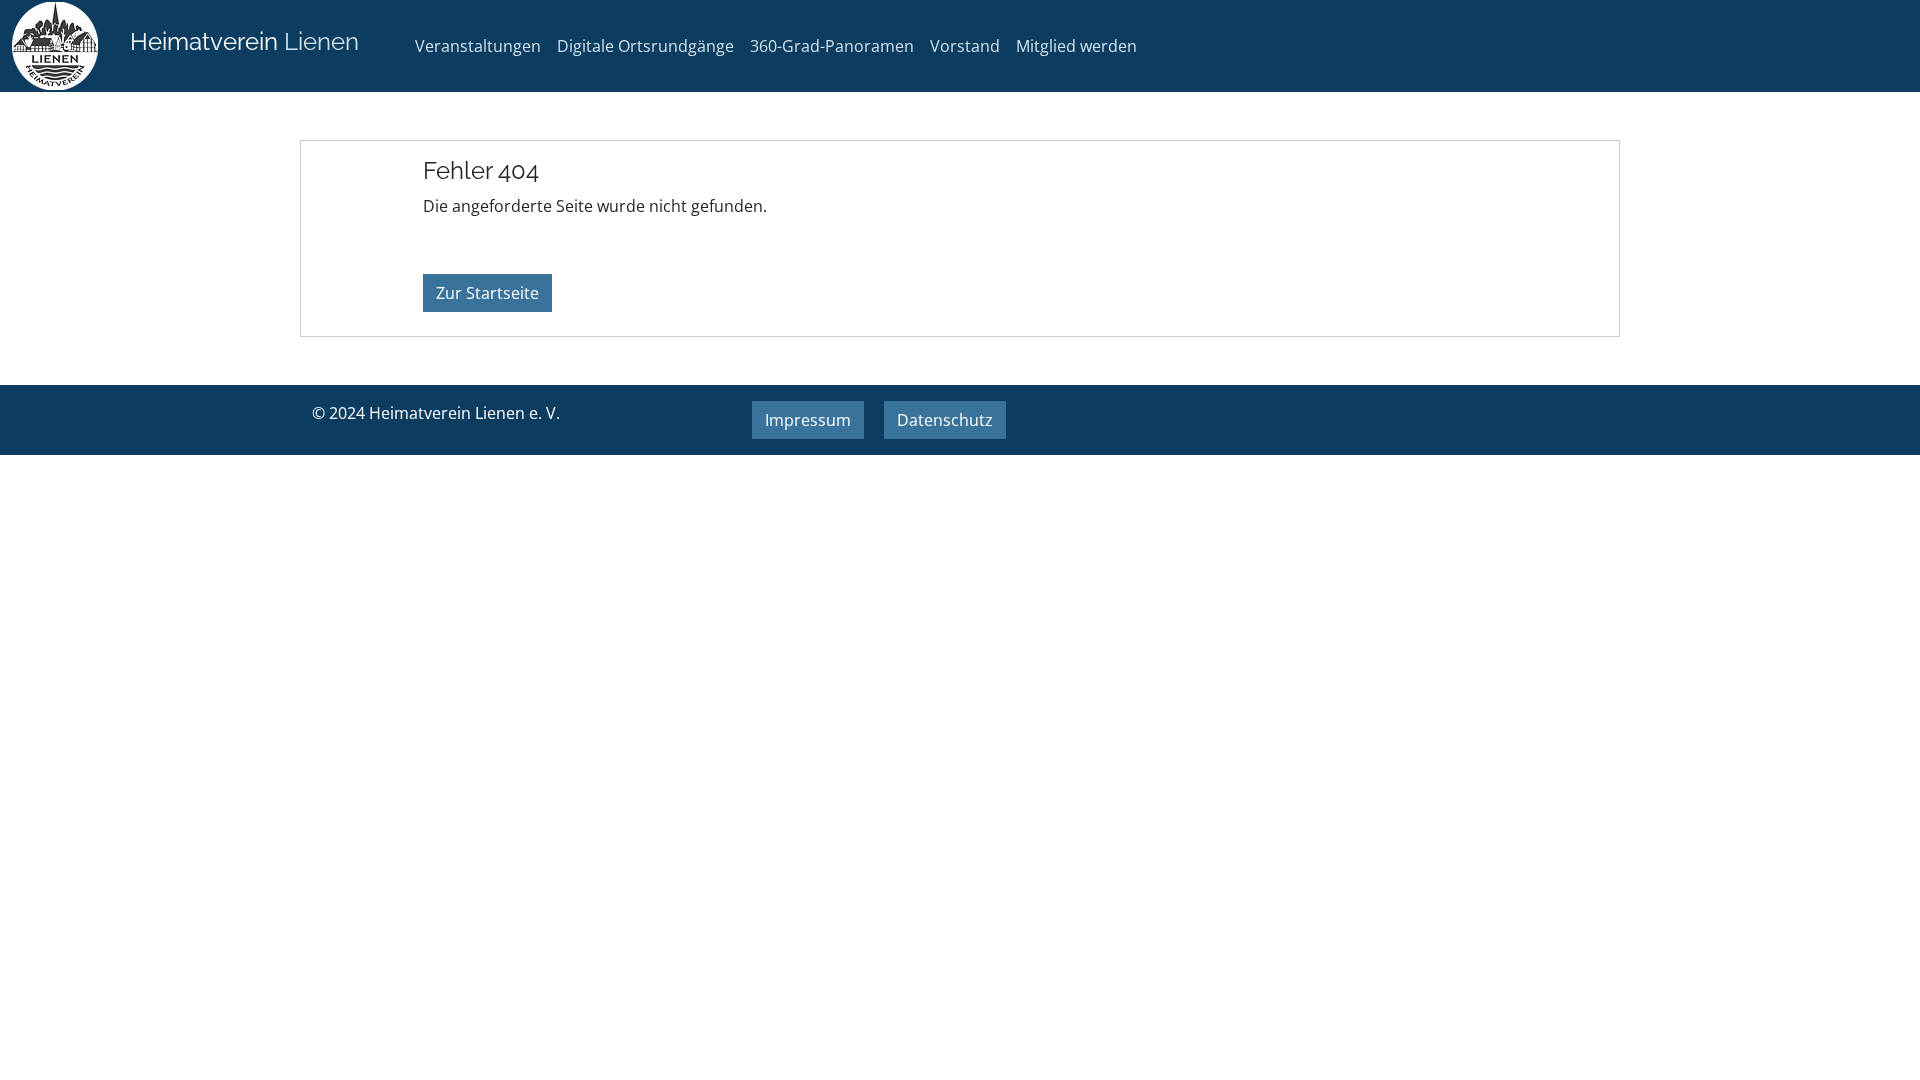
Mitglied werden (1076, 46)
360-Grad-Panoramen (832, 46)
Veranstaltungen (478, 46)
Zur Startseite (487, 293)
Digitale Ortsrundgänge (645, 46)
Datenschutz (945, 420)
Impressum (808, 420)
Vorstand (965, 46)
